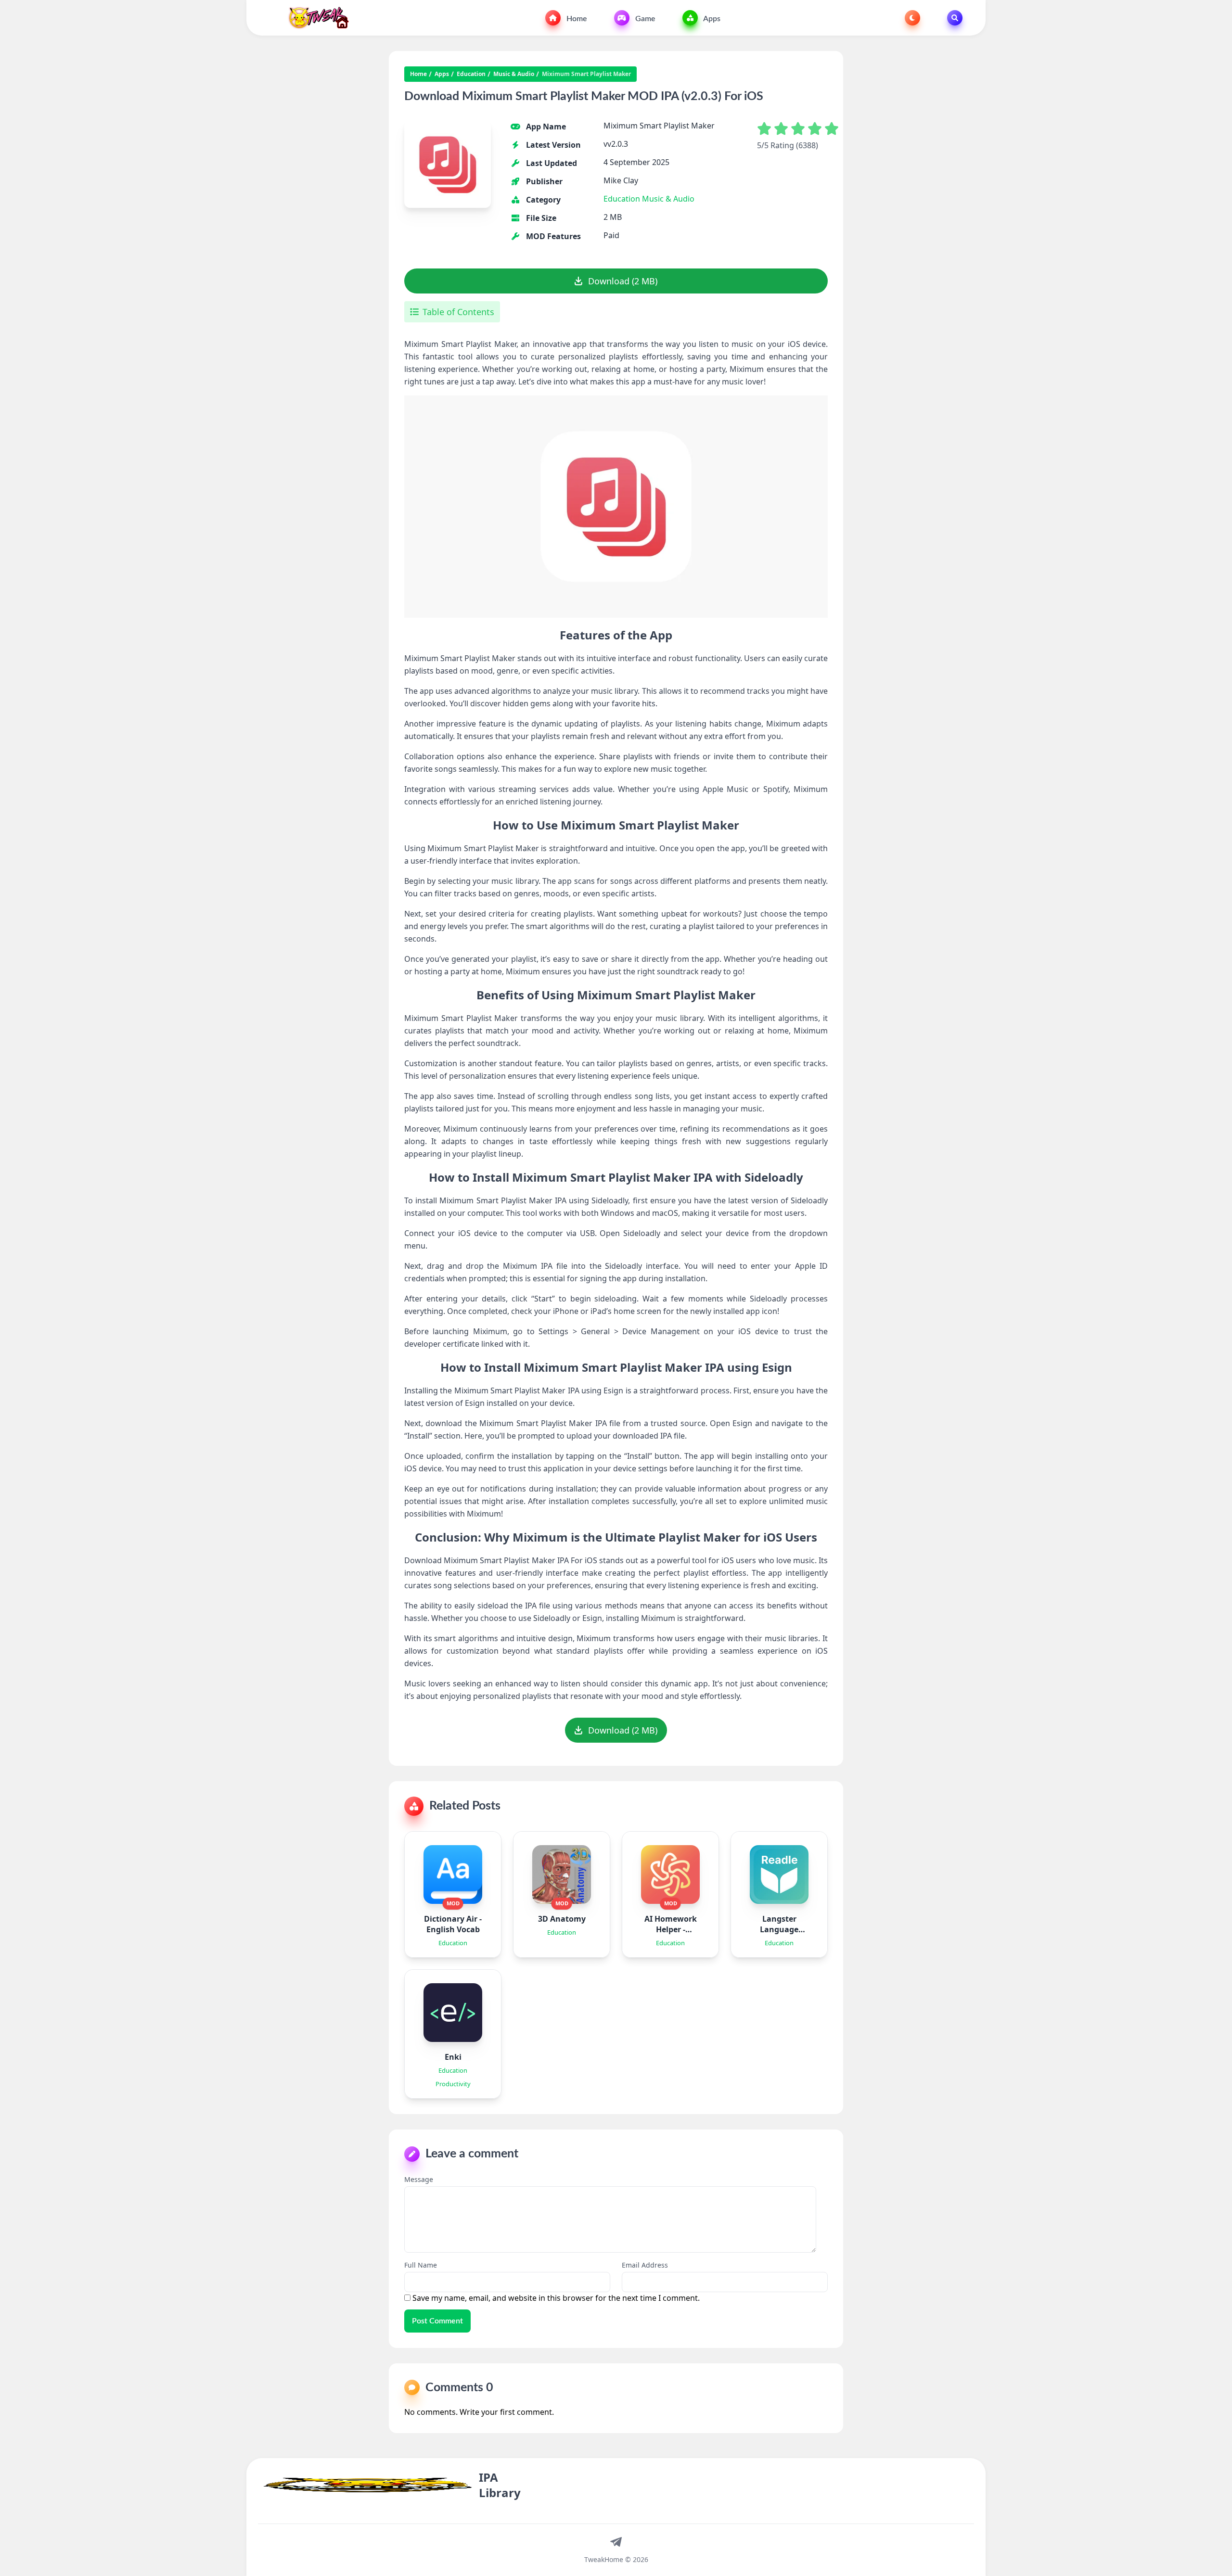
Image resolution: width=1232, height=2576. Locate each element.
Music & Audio (514, 74)
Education (471, 74)
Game (644, 19)
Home (576, 19)
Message (419, 2179)
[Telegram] (616, 2541)
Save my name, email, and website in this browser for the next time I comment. (556, 2298)
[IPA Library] (315, 18)
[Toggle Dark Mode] (912, 18)
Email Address (645, 2265)
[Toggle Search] (955, 18)
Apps (711, 19)
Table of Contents (458, 312)
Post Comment (437, 2321)
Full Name (421, 2265)
